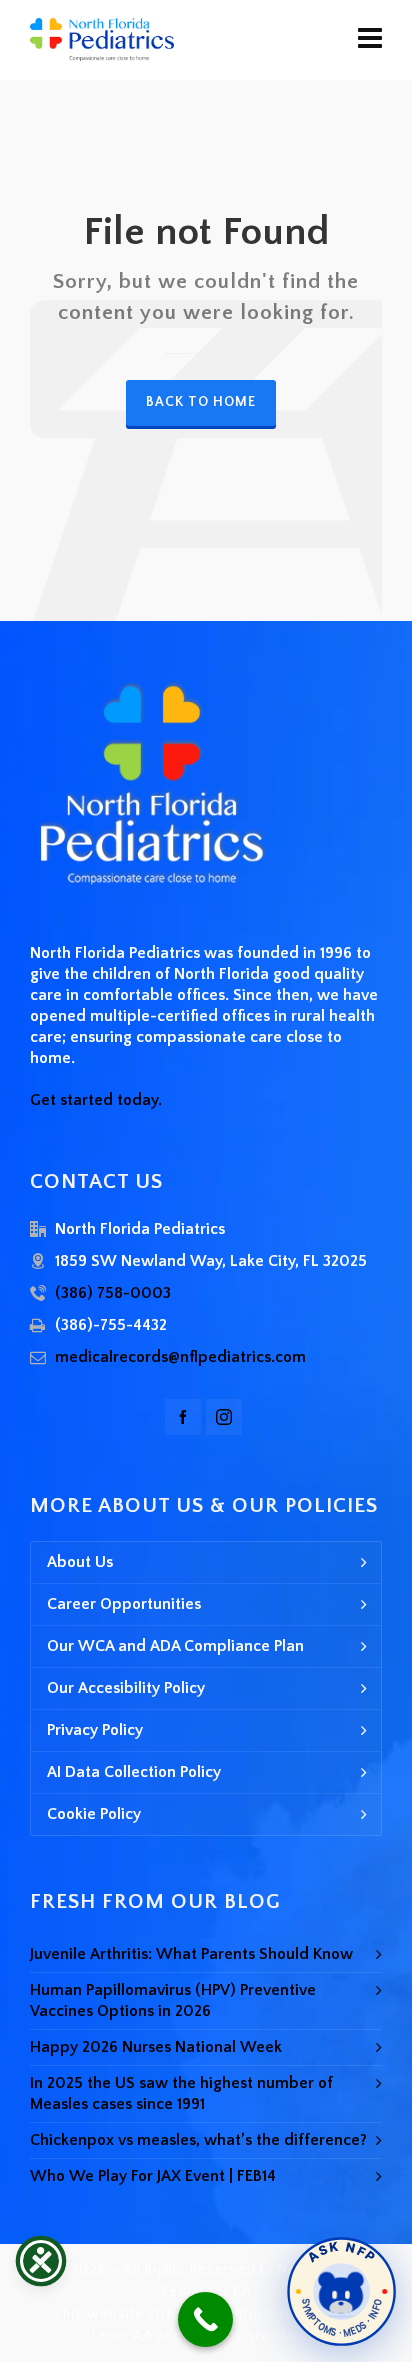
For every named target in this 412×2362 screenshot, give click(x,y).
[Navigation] (370, 40)
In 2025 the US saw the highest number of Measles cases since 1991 (181, 2093)
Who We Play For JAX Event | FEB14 (153, 2176)
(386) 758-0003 (113, 1293)
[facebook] (183, 1417)
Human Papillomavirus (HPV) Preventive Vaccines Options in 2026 (173, 2000)
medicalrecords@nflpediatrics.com (180, 1357)
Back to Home (201, 402)
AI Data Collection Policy (134, 1772)
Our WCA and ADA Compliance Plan (175, 1646)
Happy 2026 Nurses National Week (156, 2047)
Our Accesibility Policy (126, 1688)
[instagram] (224, 1417)
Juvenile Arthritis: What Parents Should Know (191, 1954)
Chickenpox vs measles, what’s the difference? (198, 2140)
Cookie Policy (94, 1814)
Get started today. (96, 1100)
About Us (80, 1562)
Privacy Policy (95, 1730)
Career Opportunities (124, 1604)
